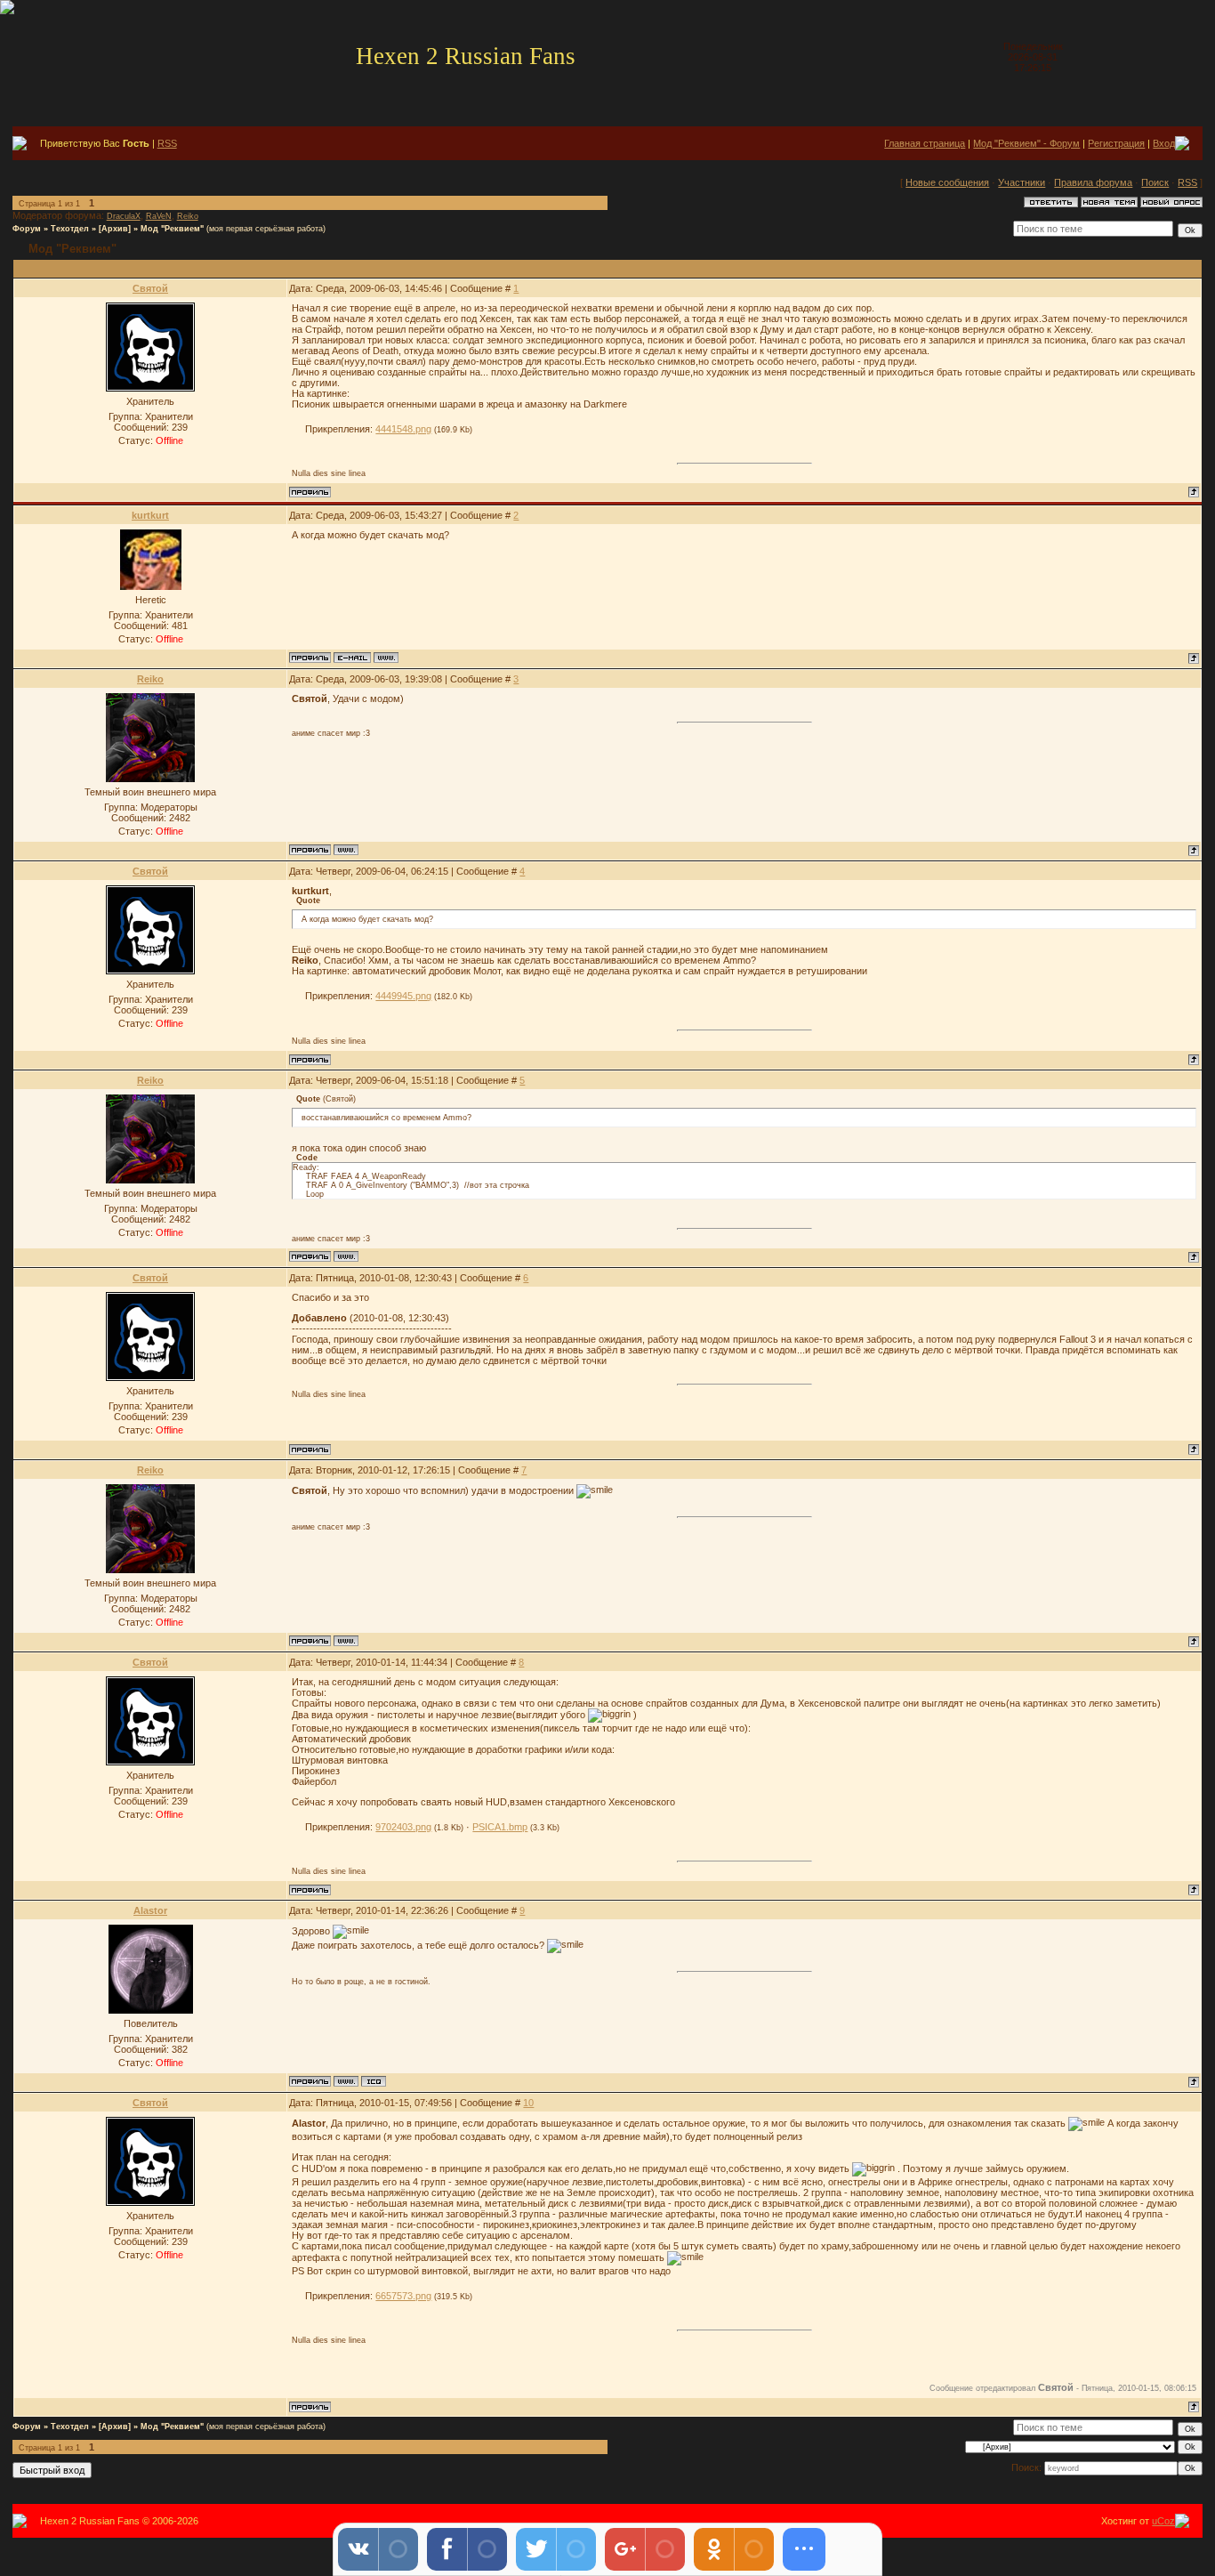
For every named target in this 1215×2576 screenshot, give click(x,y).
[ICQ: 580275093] (374, 2081)
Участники (1022, 182)
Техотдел (70, 229)
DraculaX (124, 216)
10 (528, 2103)
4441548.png (403, 429)
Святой (150, 288)
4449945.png (403, 996)
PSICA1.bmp (500, 1827)
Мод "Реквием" (172, 229)
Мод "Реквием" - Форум (1026, 143)
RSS (167, 143)
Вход (1164, 143)
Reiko (188, 216)
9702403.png (403, 1827)
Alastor (150, 1910)
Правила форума (1093, 182)
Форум (27, 229)
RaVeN (159, 216)
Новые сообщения (947, 182)
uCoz (1163, 2521)
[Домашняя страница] (386, 658)
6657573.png (403, 2296)
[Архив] (115, 229)
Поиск (1155, 182)
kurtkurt (150, 515)
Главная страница (925, 143)
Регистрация (1116, 143)
